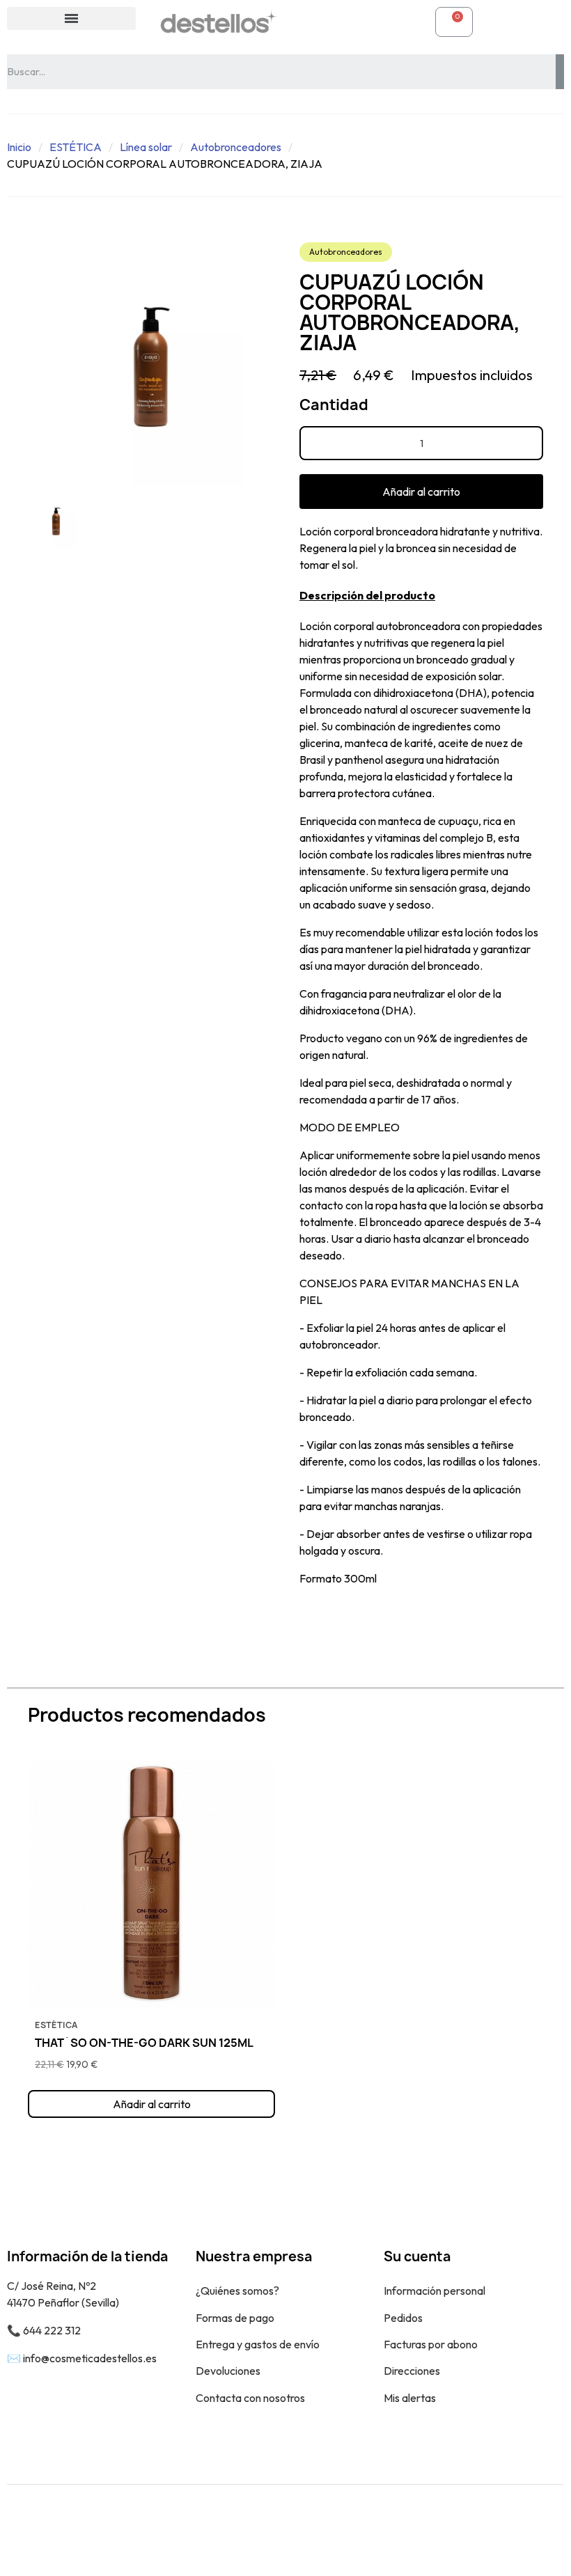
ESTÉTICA (76, 147)
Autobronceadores (236, 147)
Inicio (19, 147)
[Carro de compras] (454, 22)
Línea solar (146, 147)
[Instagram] (543, 2530)
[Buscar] (560, 72)
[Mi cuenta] (311, 22)
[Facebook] (512, 2530)
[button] (421, 492)
